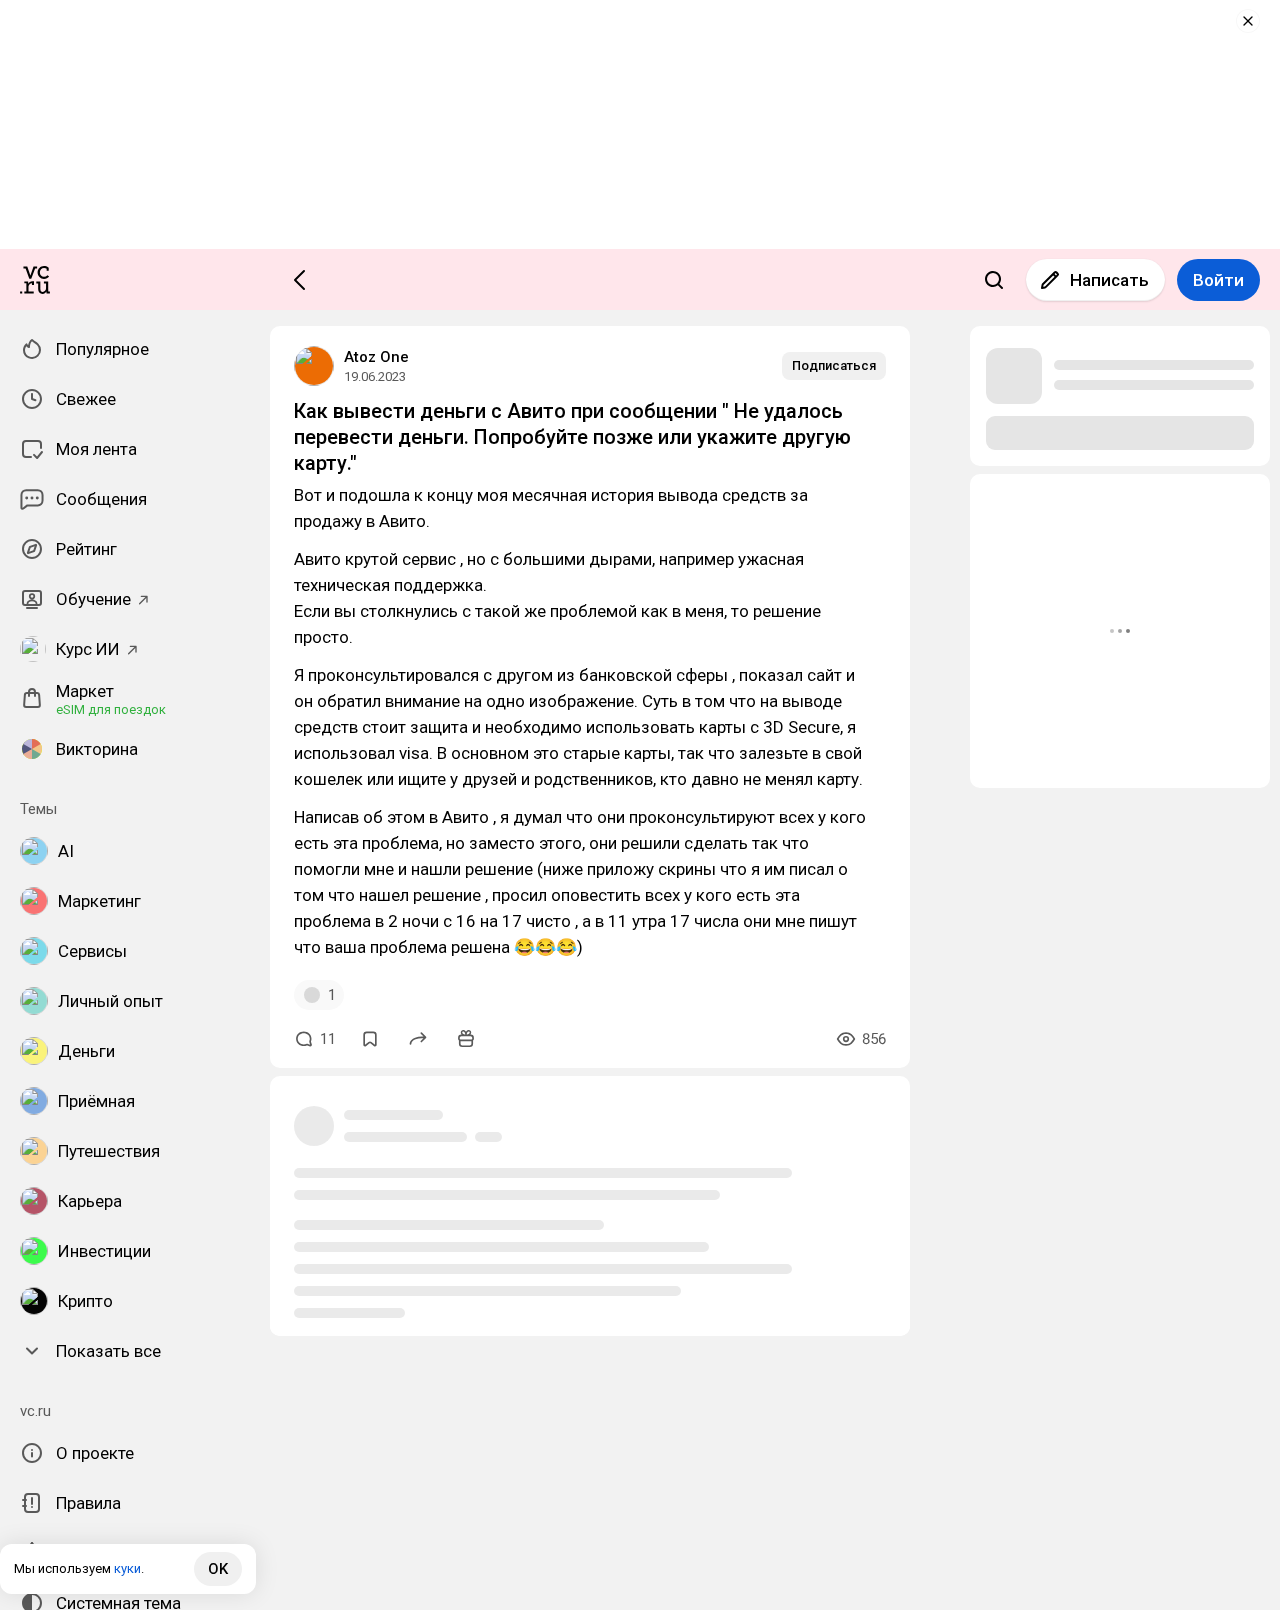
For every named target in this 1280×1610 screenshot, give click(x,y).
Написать (1109, 280)
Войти (1218, 280)
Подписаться (834, 365)
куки (127, 1568)
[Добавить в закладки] (370, 1039)
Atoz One (376, 357)
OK (218, 1569)
